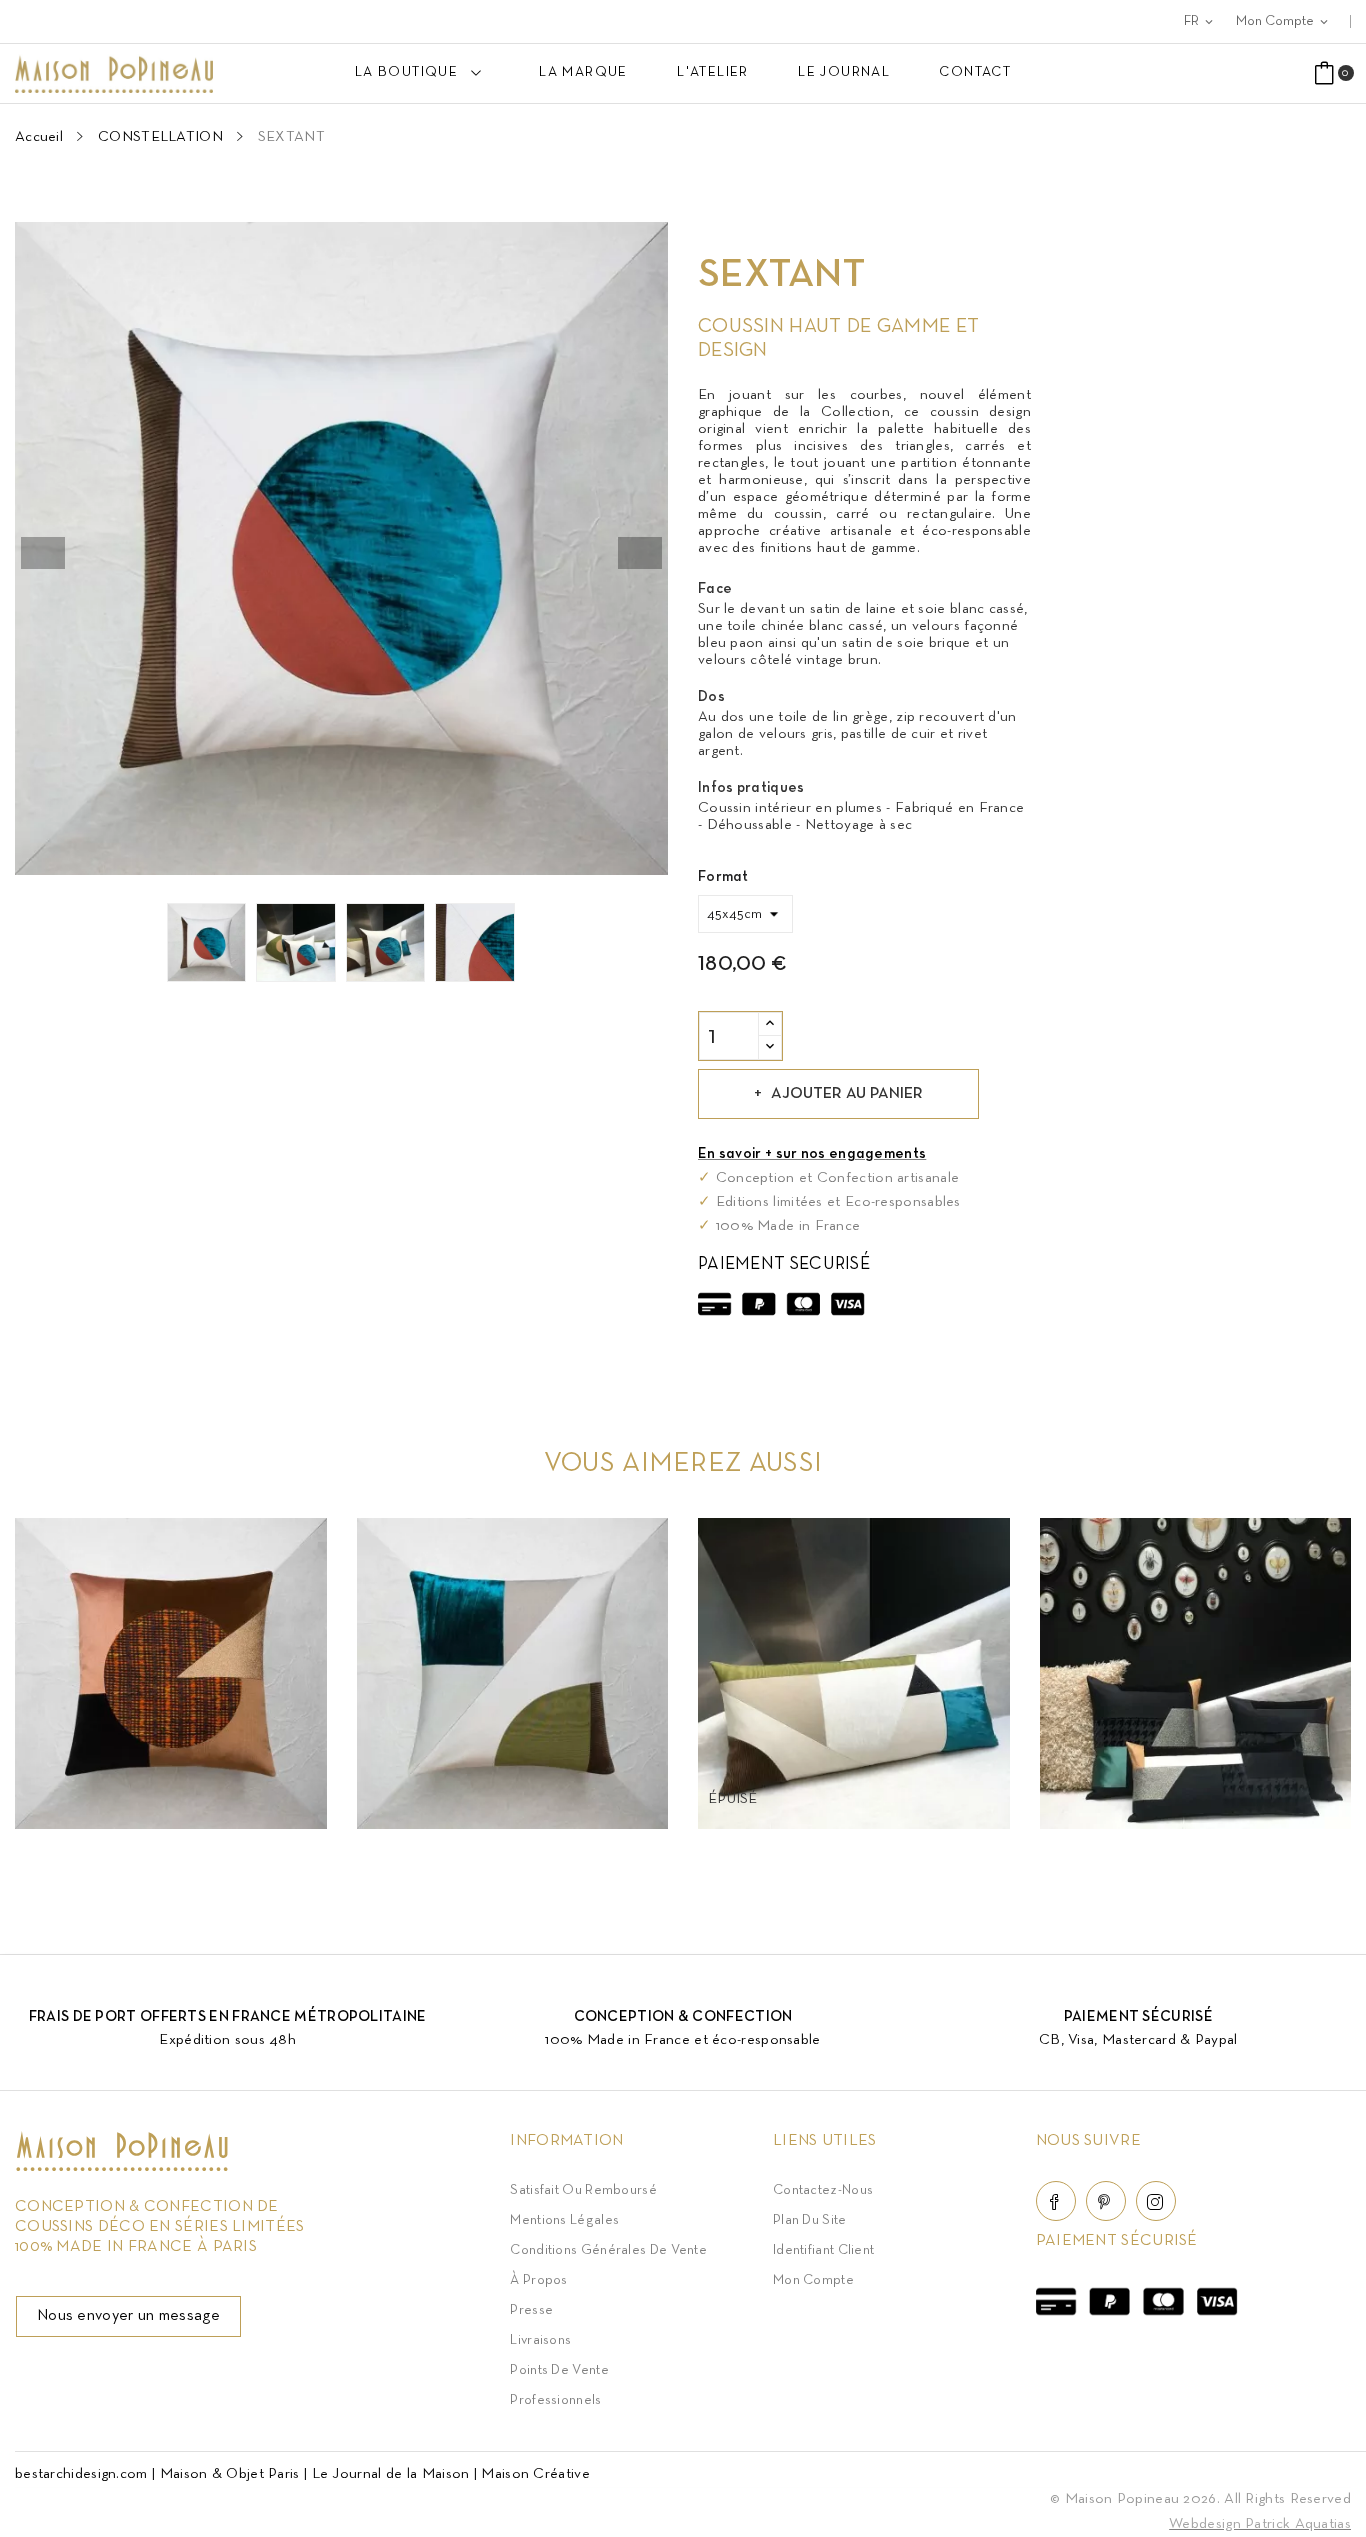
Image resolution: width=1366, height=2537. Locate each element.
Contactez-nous (823, 2190)
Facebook (1056, 2201)
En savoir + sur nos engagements (812, 1154)
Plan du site (810, 2220)
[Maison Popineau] (122, 2167)
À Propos (538, 2280)
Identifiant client (823, 2250)
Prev (43, 553)
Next (640, 553)
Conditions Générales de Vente (608, 2250)
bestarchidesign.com (81, 2474)
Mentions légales (564, 2220)
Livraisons (540, 2340)
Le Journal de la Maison (391, 2474)
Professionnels (555, 2400)
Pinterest (1106, 2201)
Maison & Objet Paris (230, 2474)
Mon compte (813, 2280)
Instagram (1156, 2201)
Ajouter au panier (847, 1094)
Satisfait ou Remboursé (583, 2190)
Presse (531, 2310)
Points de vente (559, 2370)
